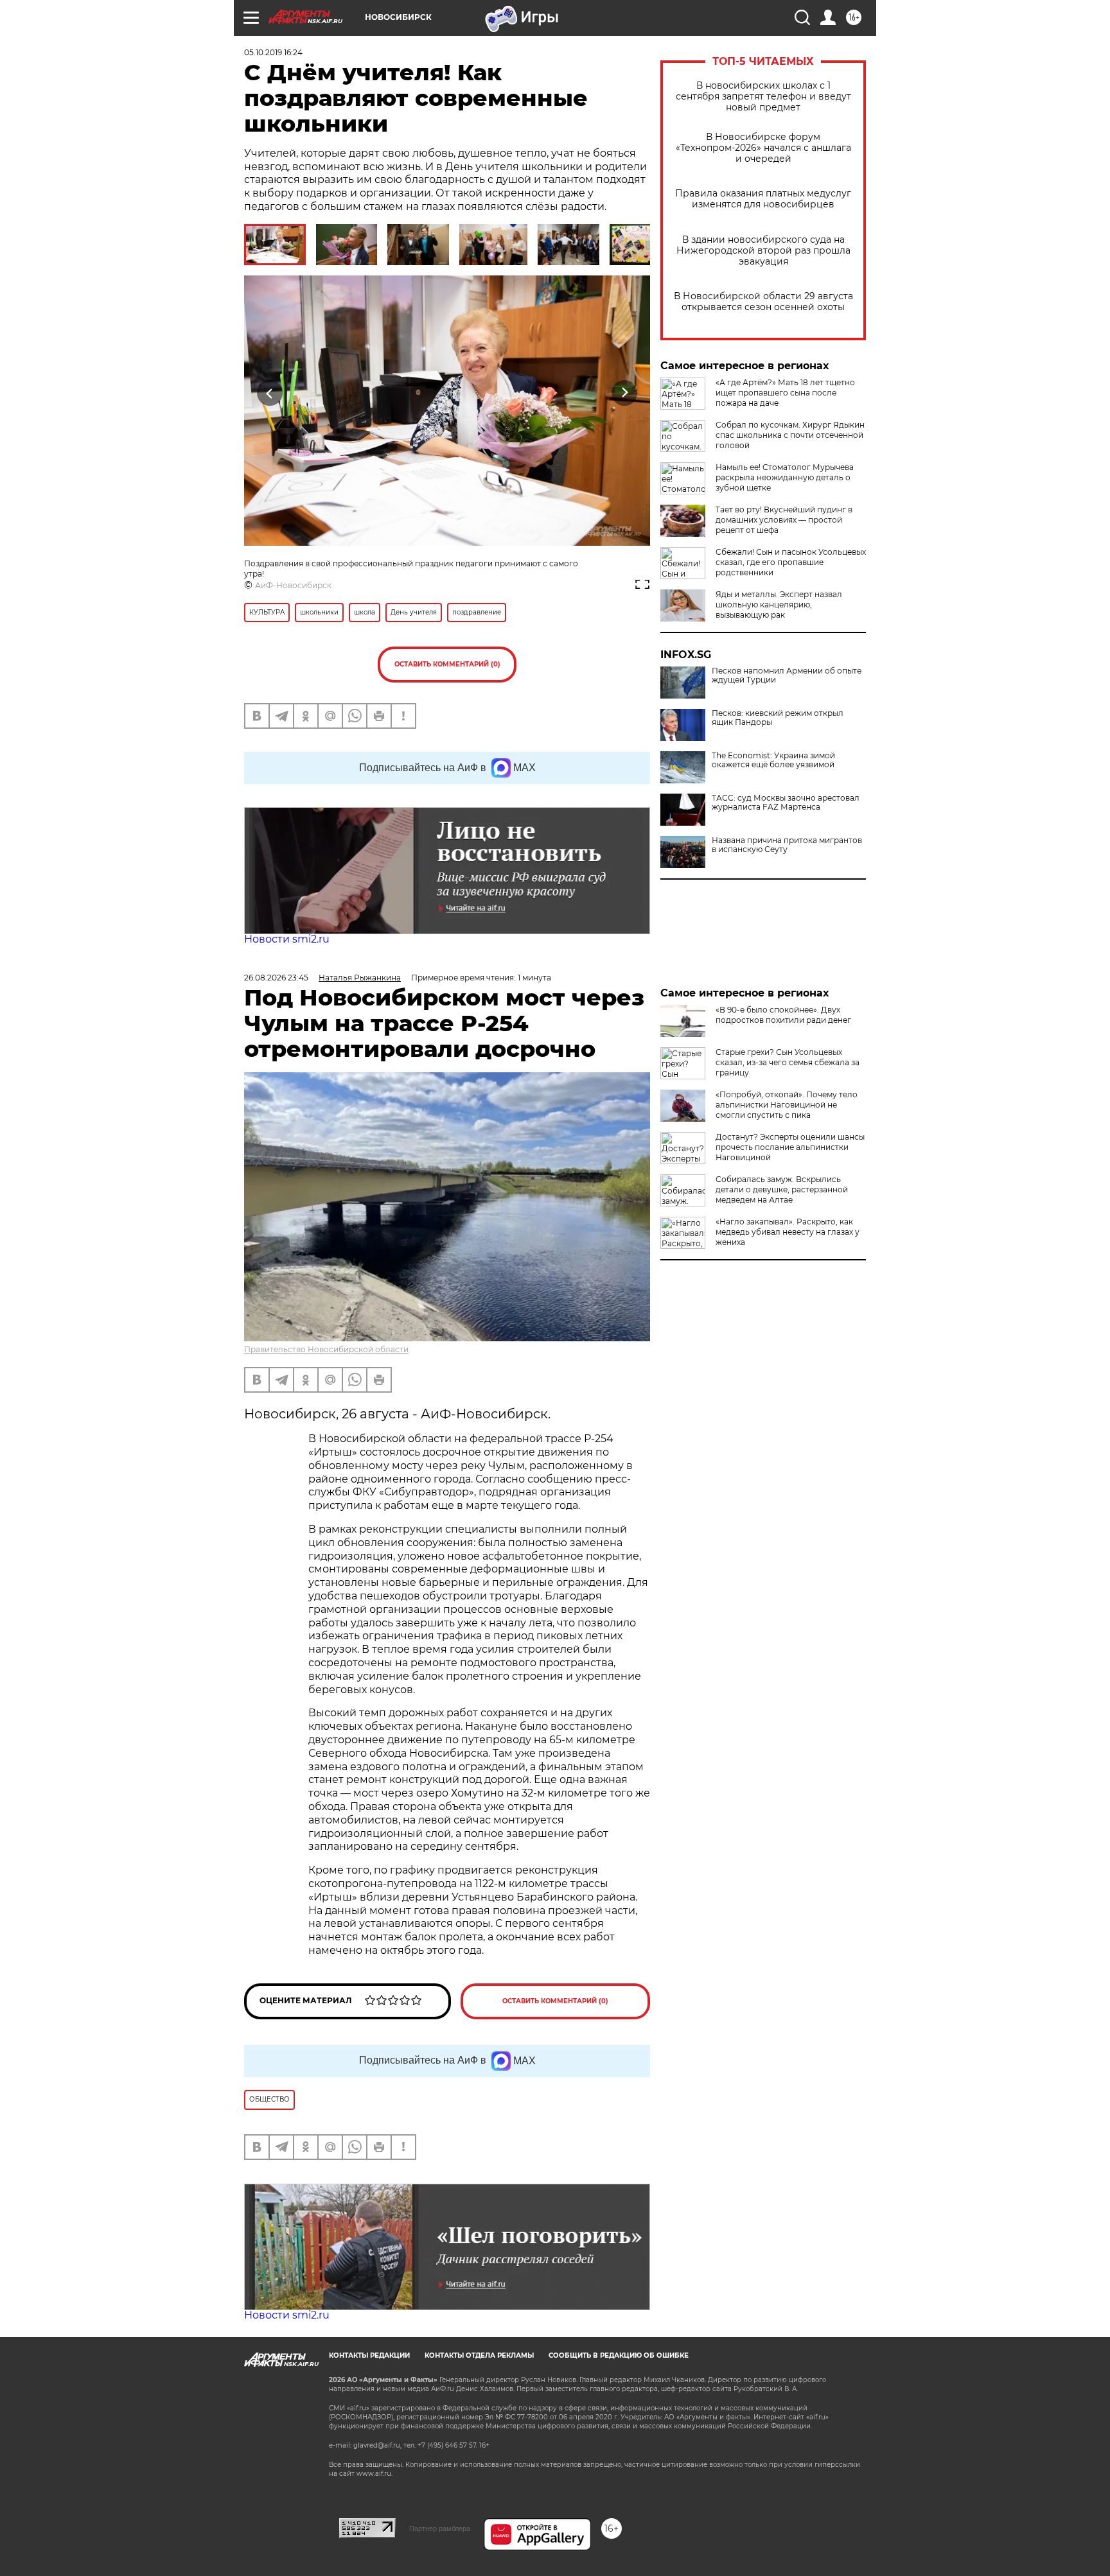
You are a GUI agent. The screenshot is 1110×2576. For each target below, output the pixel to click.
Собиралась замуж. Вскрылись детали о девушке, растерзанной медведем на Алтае (782, 1189)
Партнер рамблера (440, 2528)
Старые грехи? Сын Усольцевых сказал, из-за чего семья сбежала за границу (788, 1062)
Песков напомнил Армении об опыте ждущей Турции (787, 675)
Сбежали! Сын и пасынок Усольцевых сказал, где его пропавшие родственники (791, 562)
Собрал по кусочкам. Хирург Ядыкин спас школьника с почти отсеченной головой (790, 435)
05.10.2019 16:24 (273, 52)
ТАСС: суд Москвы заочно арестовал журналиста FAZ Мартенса (786, 803)
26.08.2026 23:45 (276, 978)
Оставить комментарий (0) (447, 664)
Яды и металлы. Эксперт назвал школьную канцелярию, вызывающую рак (779, 605)
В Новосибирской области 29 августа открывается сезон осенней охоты (763, 302)
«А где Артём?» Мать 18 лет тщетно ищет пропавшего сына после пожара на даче (785, 393)
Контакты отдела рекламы (479, 2355)
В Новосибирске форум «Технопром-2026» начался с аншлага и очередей (763, 148)
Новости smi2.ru (287, 939)
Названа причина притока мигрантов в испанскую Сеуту (787, 845)
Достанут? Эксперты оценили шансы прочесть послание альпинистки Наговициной (790, 1147)
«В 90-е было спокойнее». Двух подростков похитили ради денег (783, 1015)
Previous (270, 393)
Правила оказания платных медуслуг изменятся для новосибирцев (763, 199)
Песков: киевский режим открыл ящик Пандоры (778, 718)
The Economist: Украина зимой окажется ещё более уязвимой (773, 760)
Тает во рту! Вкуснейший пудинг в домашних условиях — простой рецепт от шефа (784, 520)
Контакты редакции (369, 2355)
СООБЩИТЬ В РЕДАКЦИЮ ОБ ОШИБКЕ (619, 2355)
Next (625, 393)
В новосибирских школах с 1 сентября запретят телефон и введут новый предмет (763, 97)
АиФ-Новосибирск (293, 585)
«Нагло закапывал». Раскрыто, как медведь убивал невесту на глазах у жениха (788, 1232)
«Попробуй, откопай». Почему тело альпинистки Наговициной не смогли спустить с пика (787, 1105)
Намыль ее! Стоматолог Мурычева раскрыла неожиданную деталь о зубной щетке (785, 477)
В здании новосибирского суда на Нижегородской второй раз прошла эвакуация (763, 251)
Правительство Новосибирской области (326, 1349)
